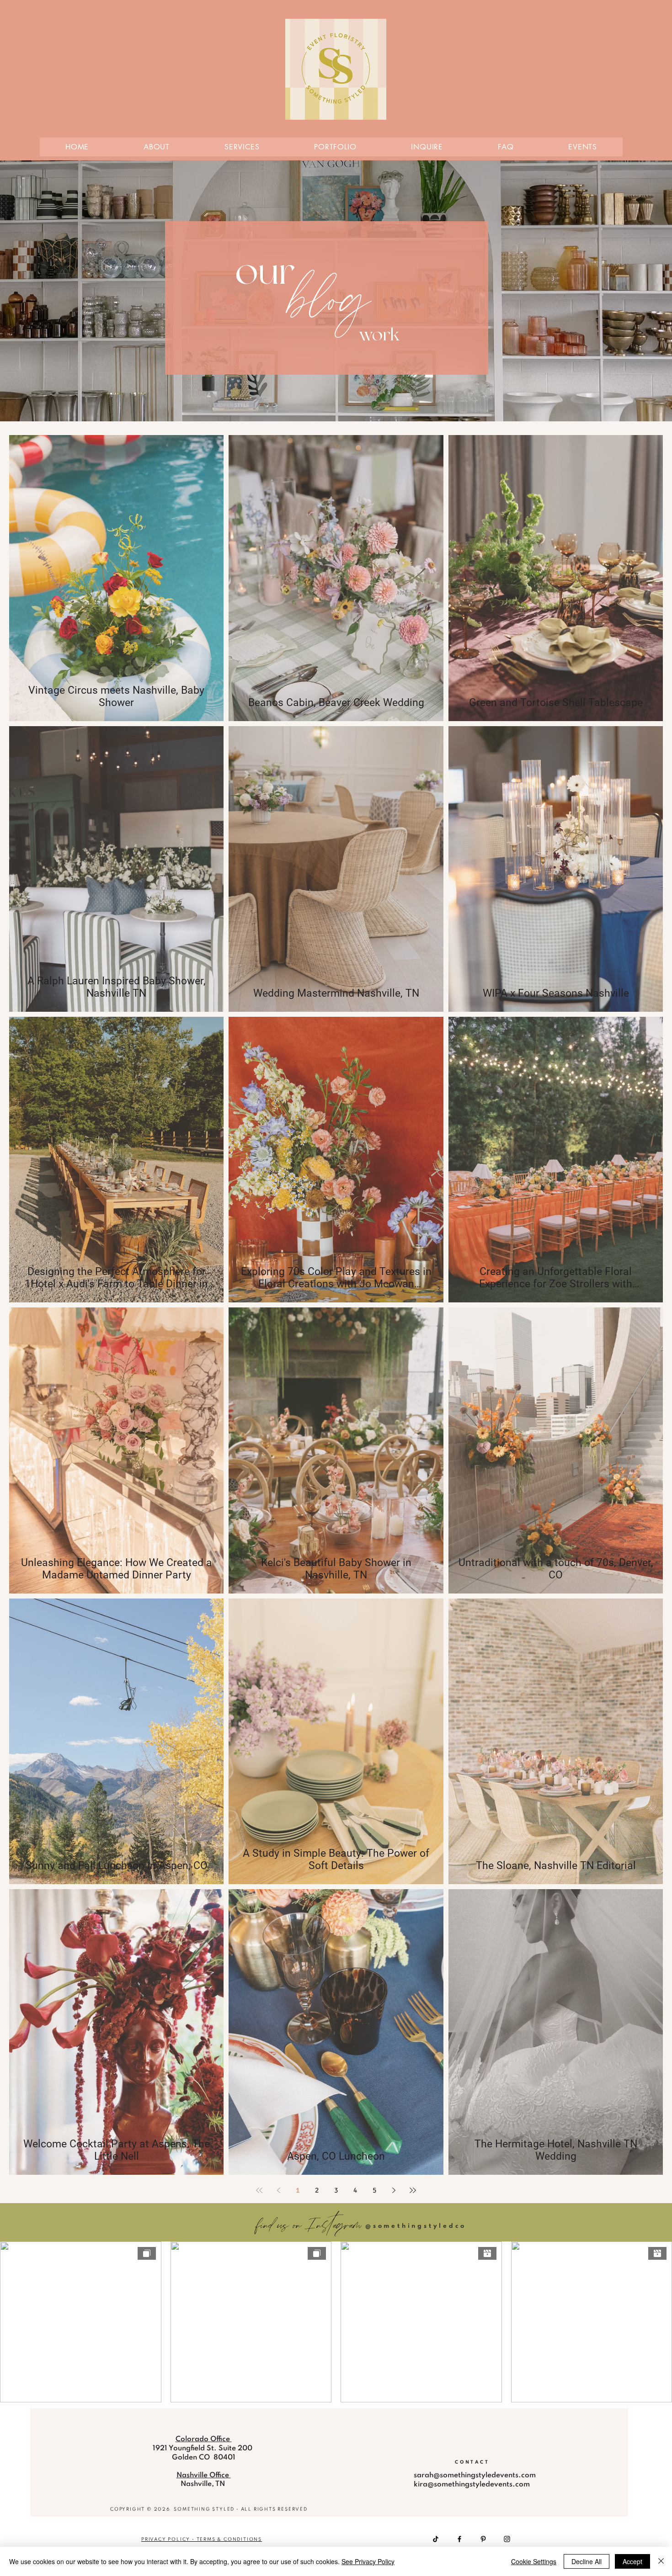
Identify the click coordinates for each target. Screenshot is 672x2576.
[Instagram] (507, 2539)
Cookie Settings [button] (534, 2561)
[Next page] (394, 2190)
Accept (632, 2561)
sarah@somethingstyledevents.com (475, 2475)
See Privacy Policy (368, 2561)
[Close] (661, 2561)
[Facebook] (459, 2539)
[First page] (259, 2190)
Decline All (587, 2561)
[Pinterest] (483, 2539)
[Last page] (413, 2190)
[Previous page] (278, 2190)
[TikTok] (436, 2539)
